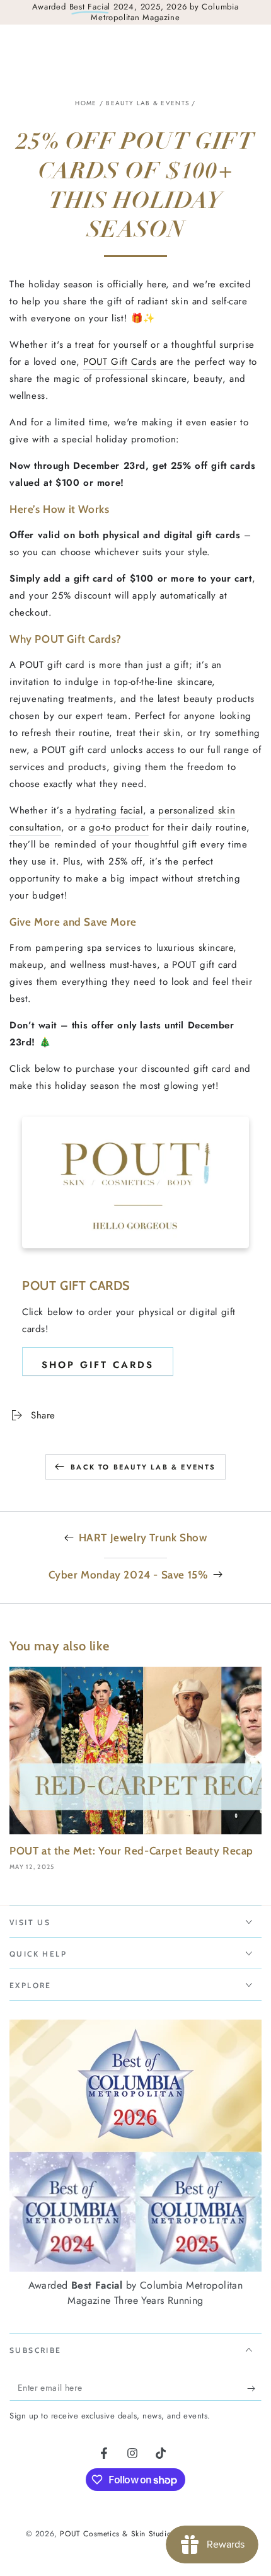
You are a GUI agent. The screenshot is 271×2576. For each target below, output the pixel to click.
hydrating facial (109, 810)
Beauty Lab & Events (147, 103)
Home (86, 103)
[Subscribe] (254, 2388)
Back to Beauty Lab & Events (143, 1467)
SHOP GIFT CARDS (98, 1365)
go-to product (119, 827)
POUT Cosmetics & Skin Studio (115, 2534)
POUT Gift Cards (120, 362)
